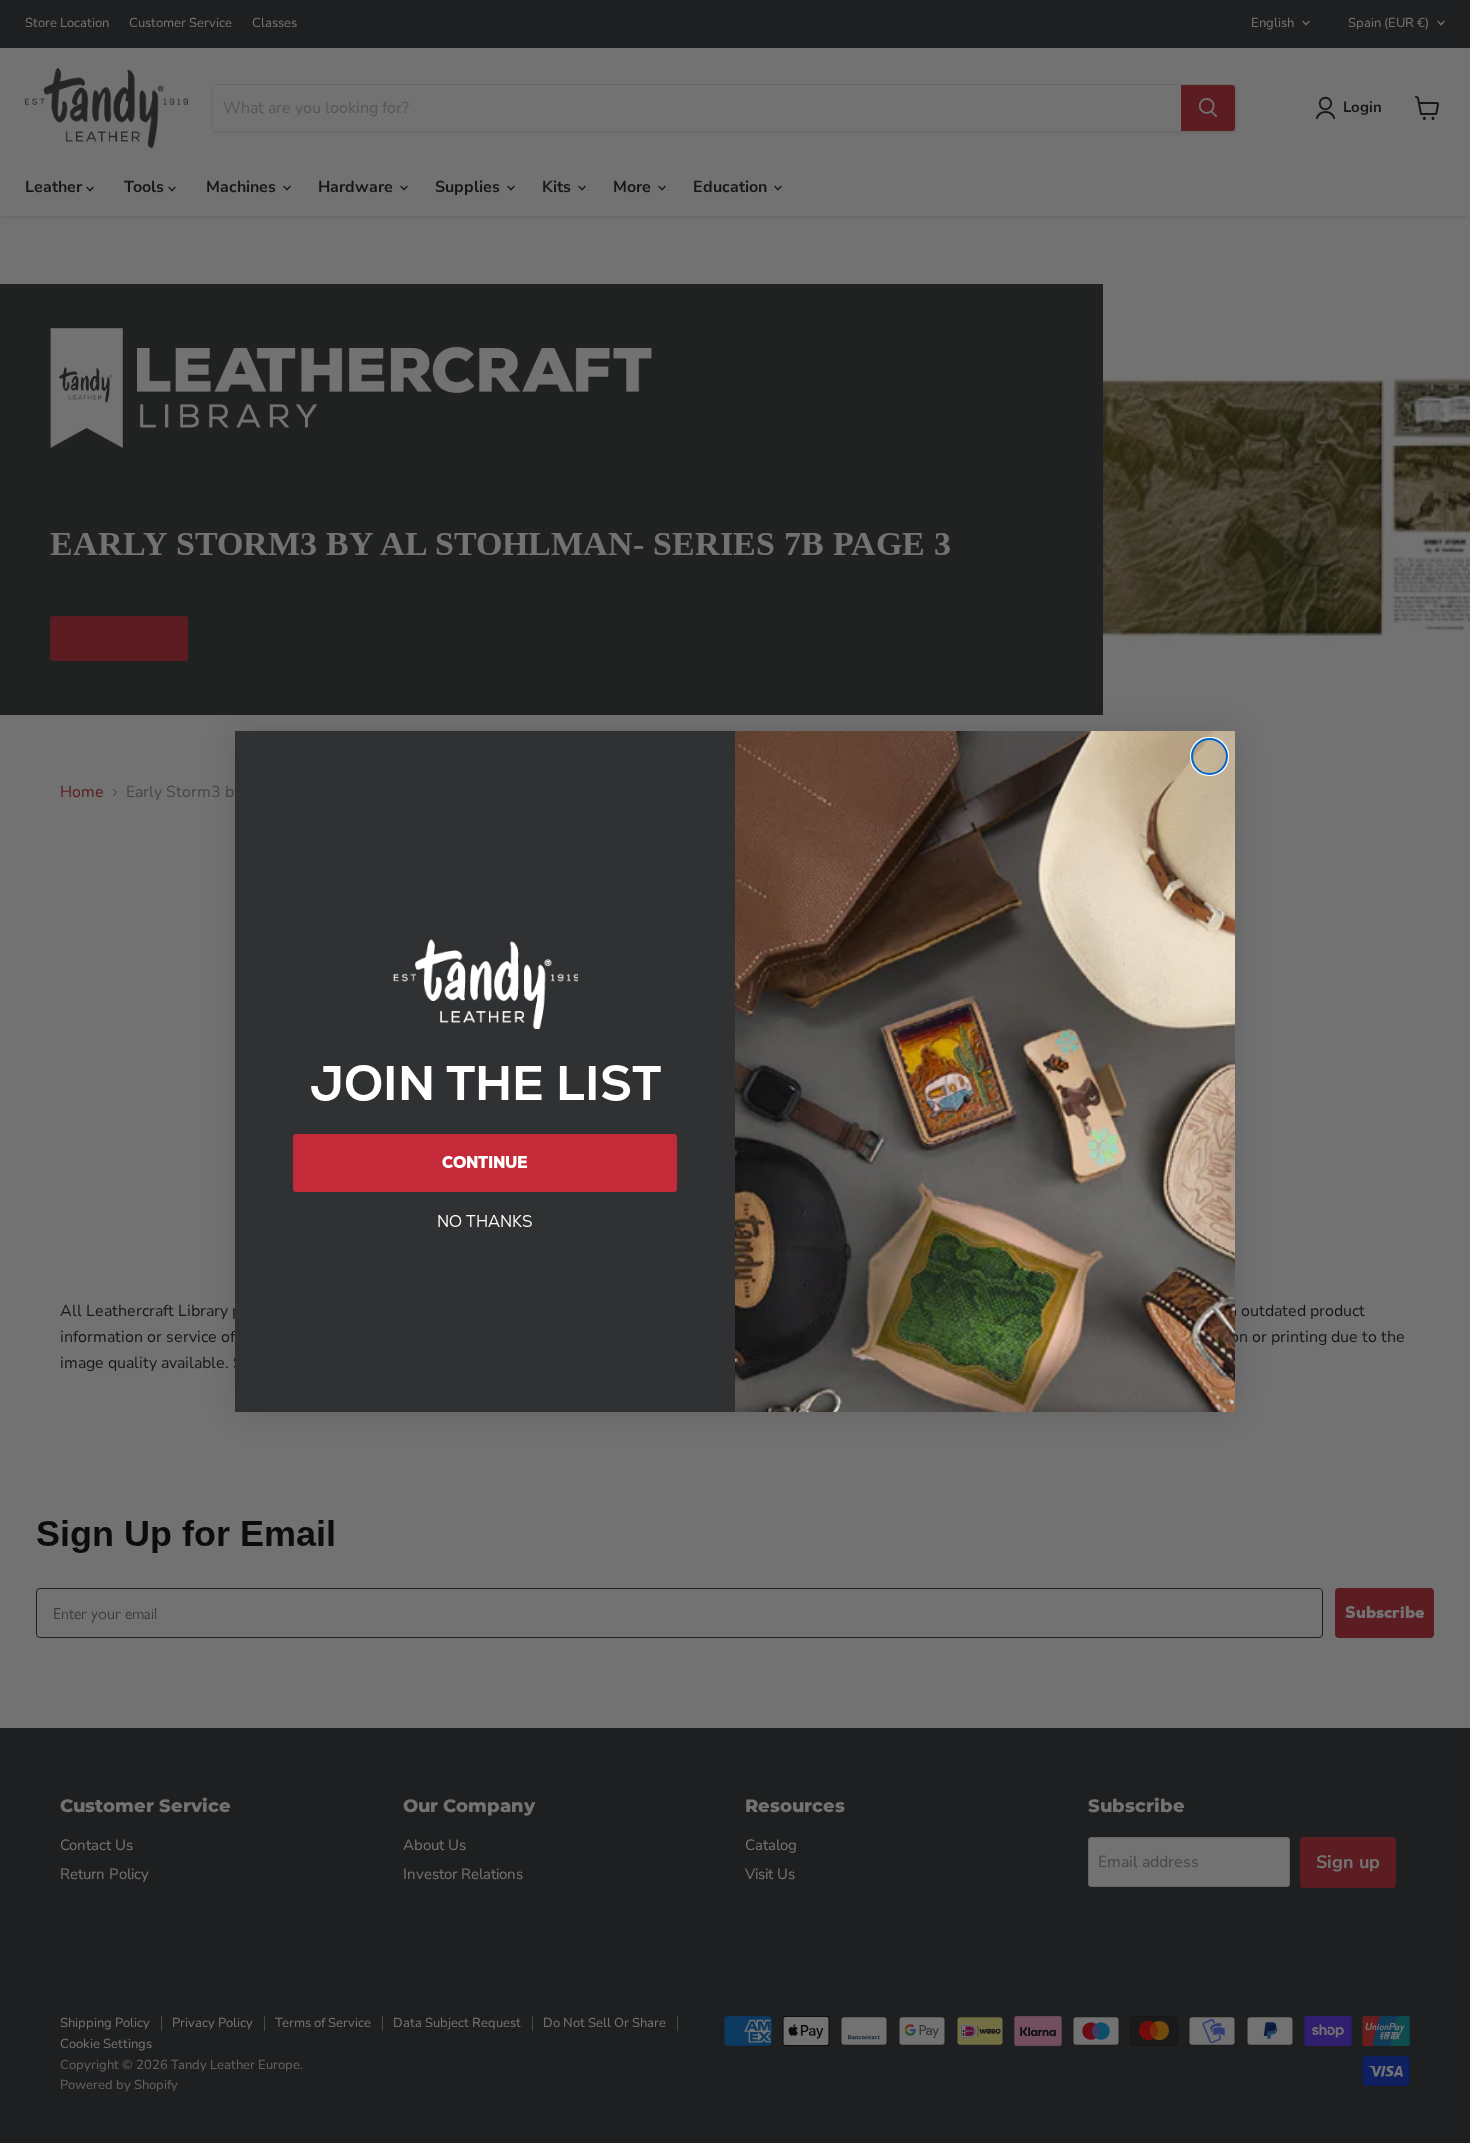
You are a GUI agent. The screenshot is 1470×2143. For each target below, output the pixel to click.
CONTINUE (485, 1162)
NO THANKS (485, 1221)
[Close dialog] (1209, 756)
